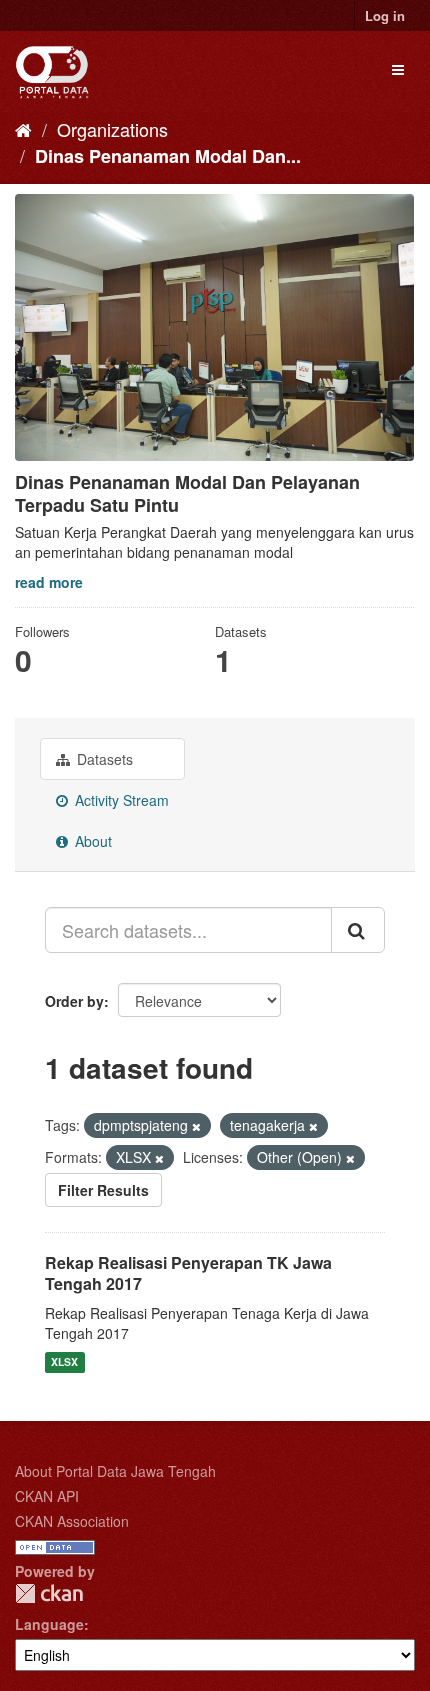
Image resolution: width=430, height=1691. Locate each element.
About (91, 841)
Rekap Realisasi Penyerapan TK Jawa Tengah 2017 (188, 1273)
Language (49, 1624)
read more (49, 582)
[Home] (23, 129)
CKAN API (47, 1496)
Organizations (112, 129)
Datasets (103, 759)
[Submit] (358, 930)
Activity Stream (120, 800)
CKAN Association (72, 1521)
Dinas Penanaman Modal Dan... (168, 156)
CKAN (49, 1593)
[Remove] (196, 1126)
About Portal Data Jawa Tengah (115, 1471)
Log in (385, 15)
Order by (74, 1001)
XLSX (64, 1362)
